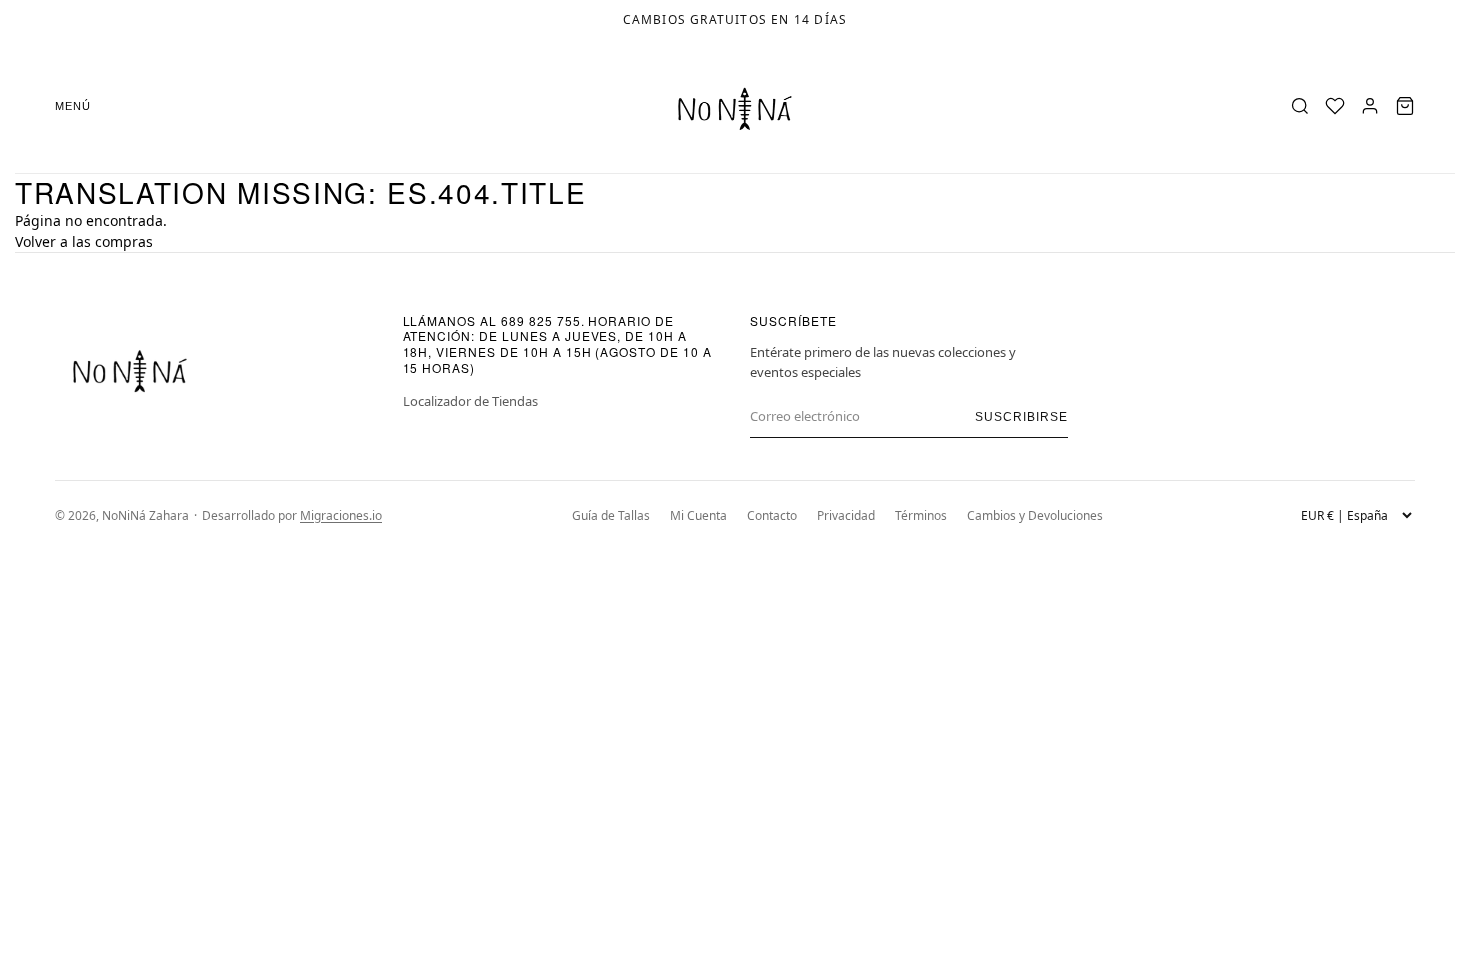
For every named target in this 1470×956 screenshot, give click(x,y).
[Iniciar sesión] (1370, 106)
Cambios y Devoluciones (1035, 515)
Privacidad (846, 515)
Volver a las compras (84, 241)
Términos (921, 515)
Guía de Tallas (611, 515)
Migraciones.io (341, 515)
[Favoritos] (1335, 106)
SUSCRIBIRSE (1021, 417)
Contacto (772, 515)
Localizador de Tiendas (470, 401)
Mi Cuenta (698, 515)
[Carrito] (1405, 106)
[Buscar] (1300, 106)
